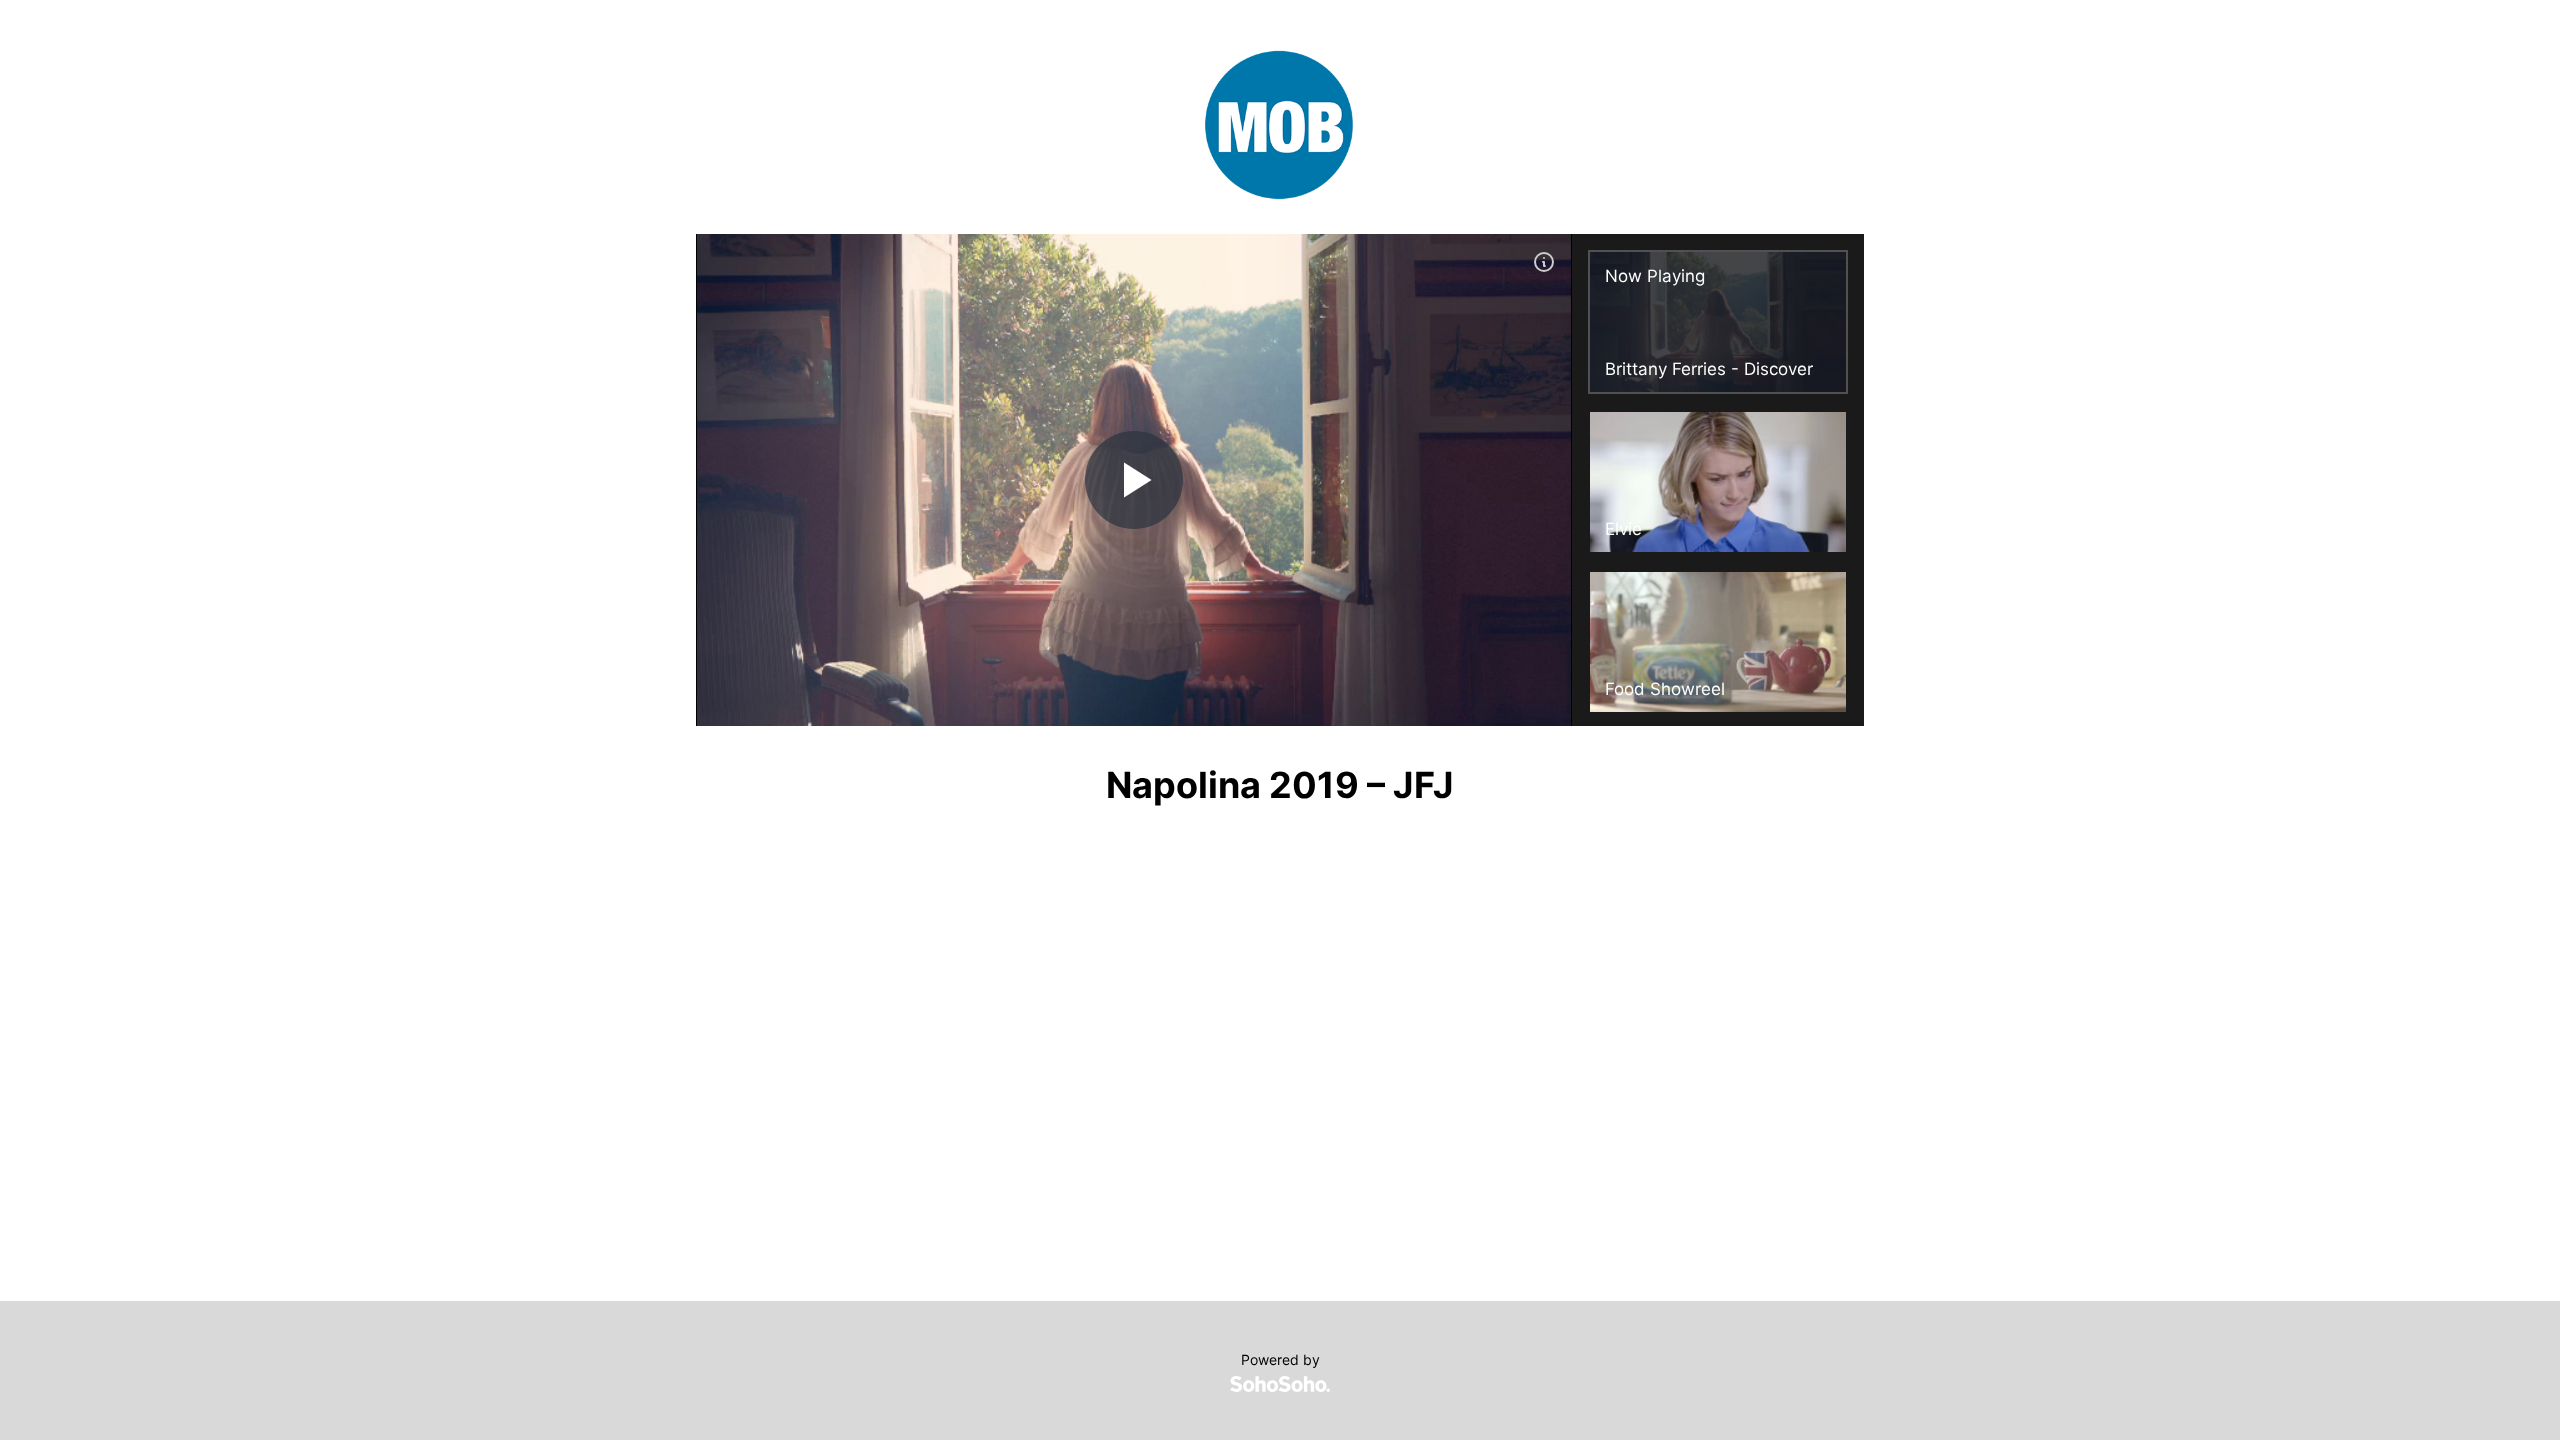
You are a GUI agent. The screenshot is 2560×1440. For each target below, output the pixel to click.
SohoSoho (1280, 1384)
